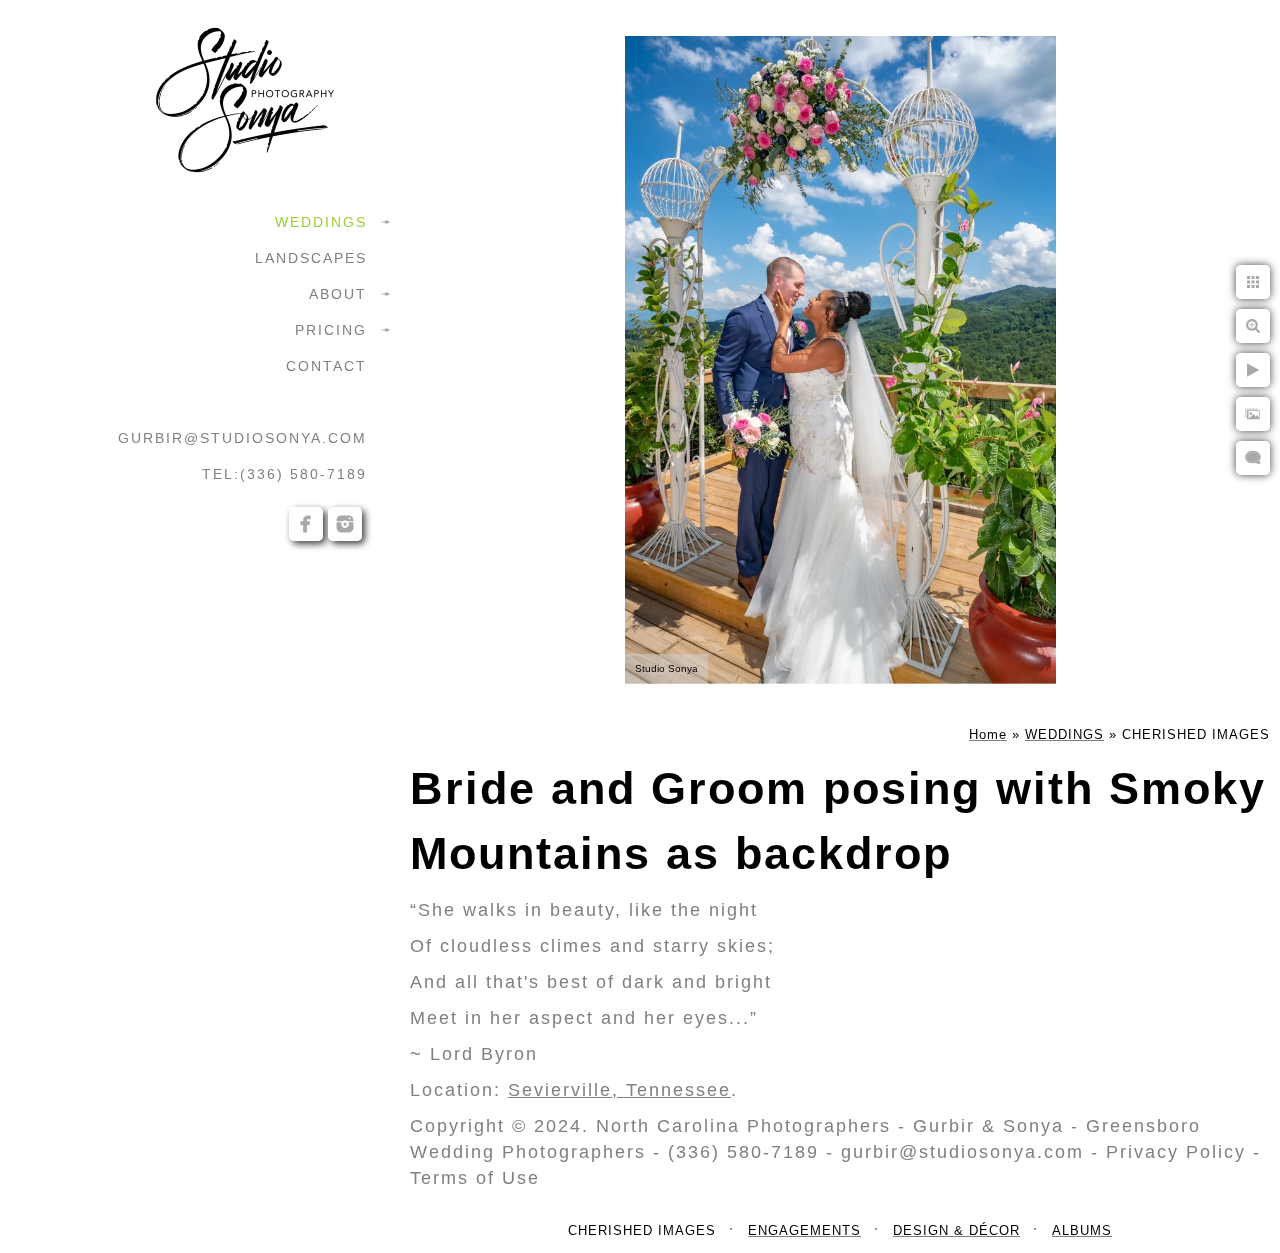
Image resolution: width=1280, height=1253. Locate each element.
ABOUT (338, 294)
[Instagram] (345, 524)
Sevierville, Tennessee (619, 1090)
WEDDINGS (321, 222)
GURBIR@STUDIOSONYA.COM (242, 438)
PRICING (331, 330)
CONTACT (326, 366)
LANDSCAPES (311, 258)
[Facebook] (306, 524)
